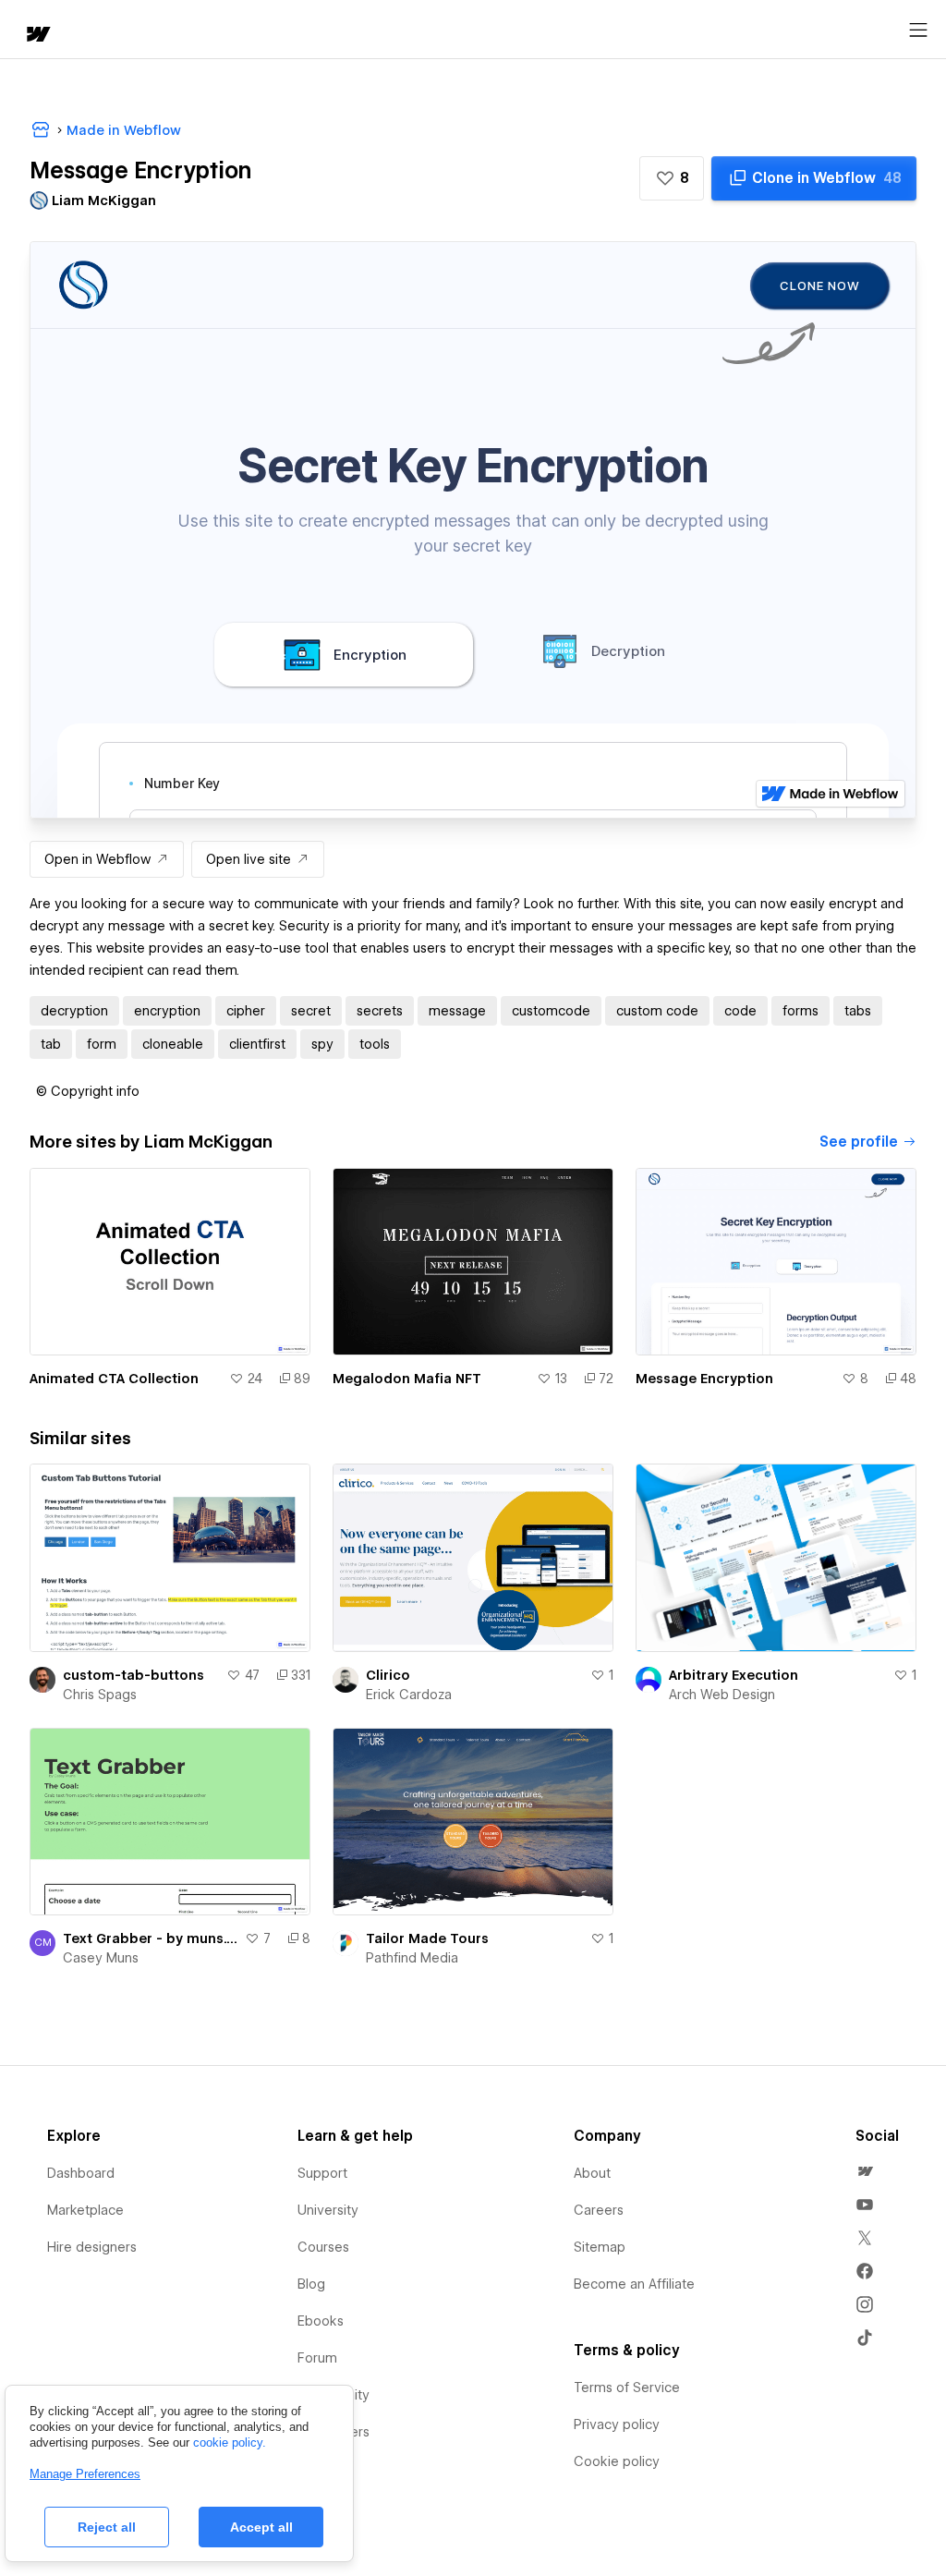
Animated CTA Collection (114, 1379)
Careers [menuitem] (599, 2210)
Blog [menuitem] (311, 2284)
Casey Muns (101, 1958)
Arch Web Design (722, 1695)
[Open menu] (918, 30)
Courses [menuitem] (323, 2247)
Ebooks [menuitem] (321, 2321)
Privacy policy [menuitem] (617, 2424)
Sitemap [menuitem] (600, 2247)
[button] (672, 178)
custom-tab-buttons (133, 1675)
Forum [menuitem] (317, 2358)
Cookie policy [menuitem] (617, 2461)
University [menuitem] (328, 2210)
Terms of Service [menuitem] (627, 2388)
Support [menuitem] (322, 2173)
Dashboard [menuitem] (81, 2173)
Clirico (388, 1675)
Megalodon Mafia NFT (407, 1379)
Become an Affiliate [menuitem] (634, 2284)
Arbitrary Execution (734, 1675)
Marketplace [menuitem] (85, 2210)
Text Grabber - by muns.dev (150, 1938)
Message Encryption (704, 1379)
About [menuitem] (592, 2173)
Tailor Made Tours (427, 1938)
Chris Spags (100, 1695)
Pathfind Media (412, 1958)
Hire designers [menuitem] (92, 2247)
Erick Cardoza (409, 1695)
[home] (37, 36)
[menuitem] (865, 2171)
